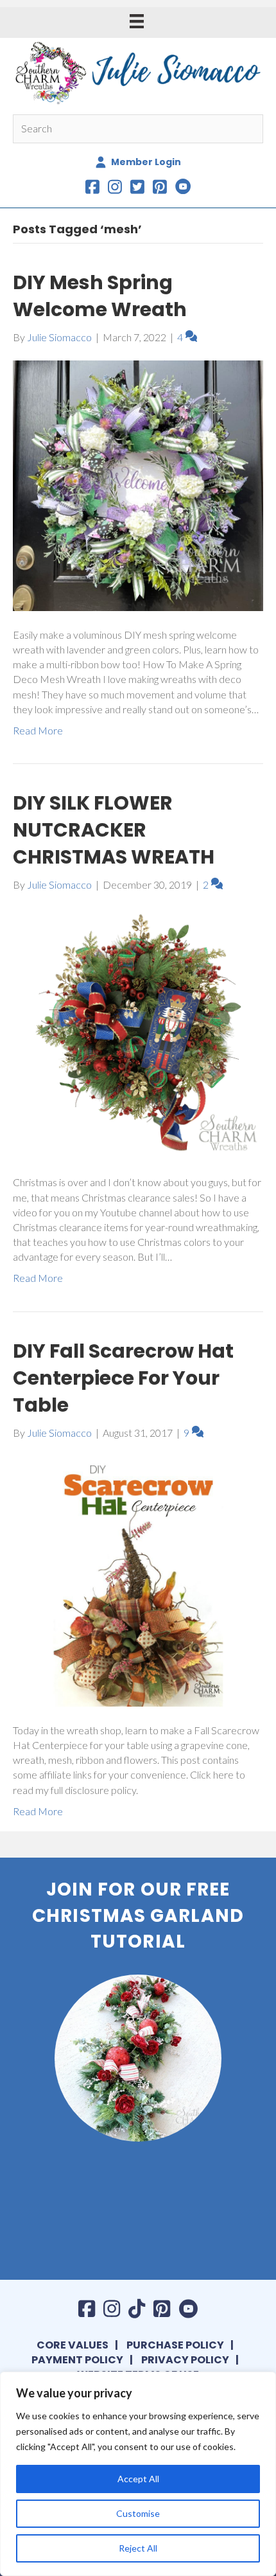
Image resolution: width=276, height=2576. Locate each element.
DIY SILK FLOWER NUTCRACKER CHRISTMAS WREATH (114, 830)
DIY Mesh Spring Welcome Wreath (100, 296)
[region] (138, 2474)
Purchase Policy (175, 2345)
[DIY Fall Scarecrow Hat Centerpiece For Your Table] (138, 1580)
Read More (38, 730)
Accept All (138, 2479)
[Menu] (137, 21)
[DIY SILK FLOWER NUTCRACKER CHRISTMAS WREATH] (138, 1032)
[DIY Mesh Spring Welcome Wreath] (138, 484)
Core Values (73, 2345)
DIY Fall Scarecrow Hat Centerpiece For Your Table (123, 1378)
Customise (138, 2513)
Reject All (138, 2548)
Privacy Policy (185, 2360)
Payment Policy (77, 2360)
